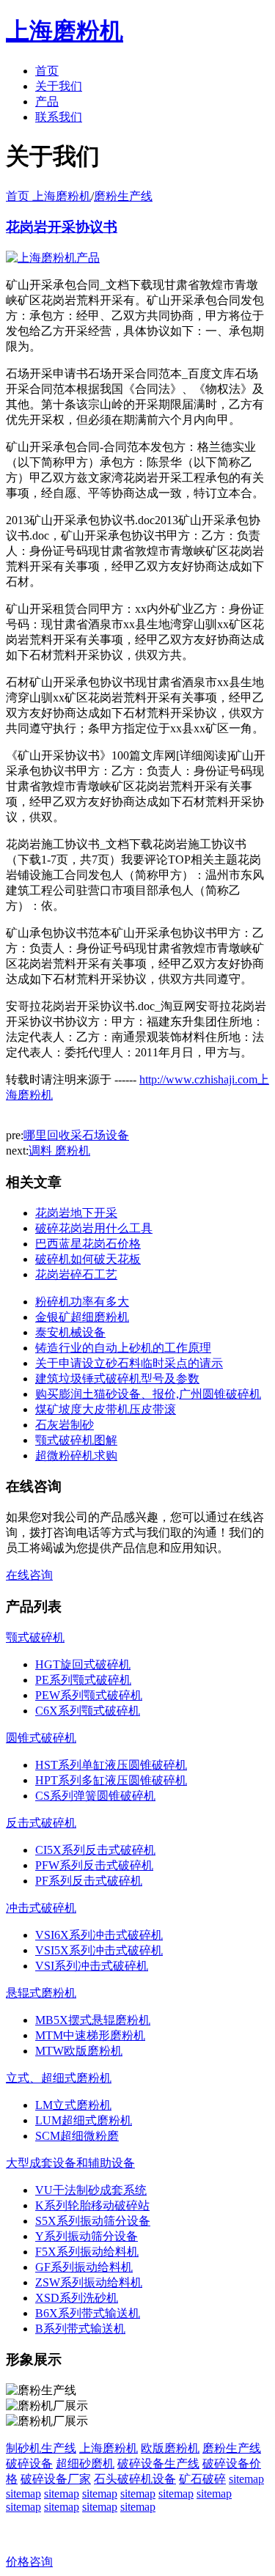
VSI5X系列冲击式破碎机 (99, 1950)
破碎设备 (29, 2463)
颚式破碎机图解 (76, 1440)
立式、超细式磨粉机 (59, 2078)
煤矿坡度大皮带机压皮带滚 (106, 1409)
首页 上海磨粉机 (48, 196)
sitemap (246, 2479)
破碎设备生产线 (158, 2463)
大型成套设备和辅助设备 (70, 2163)
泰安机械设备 (70, 1332)
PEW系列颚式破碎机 (89, 1695)
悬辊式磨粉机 (41, 1993)
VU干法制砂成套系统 (91, 2190)
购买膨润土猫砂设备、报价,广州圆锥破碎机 (148, 1394)
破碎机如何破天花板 (88, 1259)
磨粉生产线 (123, 196)
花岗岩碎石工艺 (76, 1274)
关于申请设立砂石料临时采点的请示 (129, 1363)
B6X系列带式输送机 (88, 2313)
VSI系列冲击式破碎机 (92, 1966)
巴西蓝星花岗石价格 (88, 1244)
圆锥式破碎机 (41, 1738)
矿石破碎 (202, 2479)
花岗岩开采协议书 (62, 227)
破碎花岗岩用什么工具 (94, 1228)
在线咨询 (29, 1575)
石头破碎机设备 (135, 2479)
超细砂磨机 (85, 2463)
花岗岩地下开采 (76, 1213)
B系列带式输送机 (80, 2329)
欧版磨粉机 (170, 2448)
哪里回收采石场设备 (76, 1135)
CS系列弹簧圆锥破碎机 (95, 1796)
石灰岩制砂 (65, 1425)
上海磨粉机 (109, 2448)
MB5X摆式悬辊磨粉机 (93, 2020)
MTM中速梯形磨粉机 (90, 2035)
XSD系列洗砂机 (77, 2298)
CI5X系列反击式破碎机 (95, 1850)
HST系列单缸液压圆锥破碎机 (111, 1765)
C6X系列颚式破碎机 (88, 1711)
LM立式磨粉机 (73, 2105)
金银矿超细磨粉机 (82, 1317)
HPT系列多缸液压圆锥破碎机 (111, 1780)
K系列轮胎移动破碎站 (92, 2205)
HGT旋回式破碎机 (83, 1664)
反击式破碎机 (41, 1823)
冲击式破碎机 (41, 1908)
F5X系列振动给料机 (87, 2252)
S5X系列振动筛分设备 (93, 2221)
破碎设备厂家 (56, 2479)
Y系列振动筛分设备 (87, 2236)
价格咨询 (29, 2562)
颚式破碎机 (35, 1637)
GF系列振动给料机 (84, 2267)
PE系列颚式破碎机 (83, 1680)
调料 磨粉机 (59, 1151)
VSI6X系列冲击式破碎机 (99, 1935)
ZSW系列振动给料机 (89, 2282)
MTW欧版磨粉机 (79, 2051)
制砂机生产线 (41, 2448)
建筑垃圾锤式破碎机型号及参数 (117, 1379)
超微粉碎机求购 (76, 1456)
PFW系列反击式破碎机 (94, 1865)
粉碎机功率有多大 (82, 1302)
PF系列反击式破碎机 (89, 1881)
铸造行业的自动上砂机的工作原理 (123, 1348)
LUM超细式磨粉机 (84, 2120)
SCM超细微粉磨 (77, 2136)
